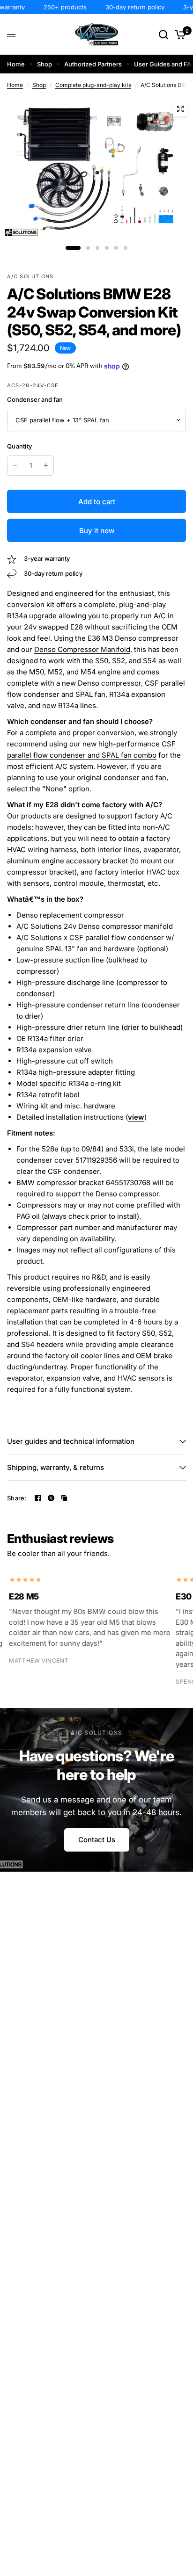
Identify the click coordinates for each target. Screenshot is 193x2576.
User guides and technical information (71, 1441)
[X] (51, 1498)
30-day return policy (126, 7)
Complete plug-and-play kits (93, 85)
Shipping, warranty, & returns (56, 1467)
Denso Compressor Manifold (82, 649)
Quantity (19, 446)
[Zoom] (180, 109)
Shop (45, 64)
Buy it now (97, 531)
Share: (17, 1498)
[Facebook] (38, 1498)
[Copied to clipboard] (64, 1498)
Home (16, 64)
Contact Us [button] (97, 1840)
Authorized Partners (93, 64)
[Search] (163, 34)
